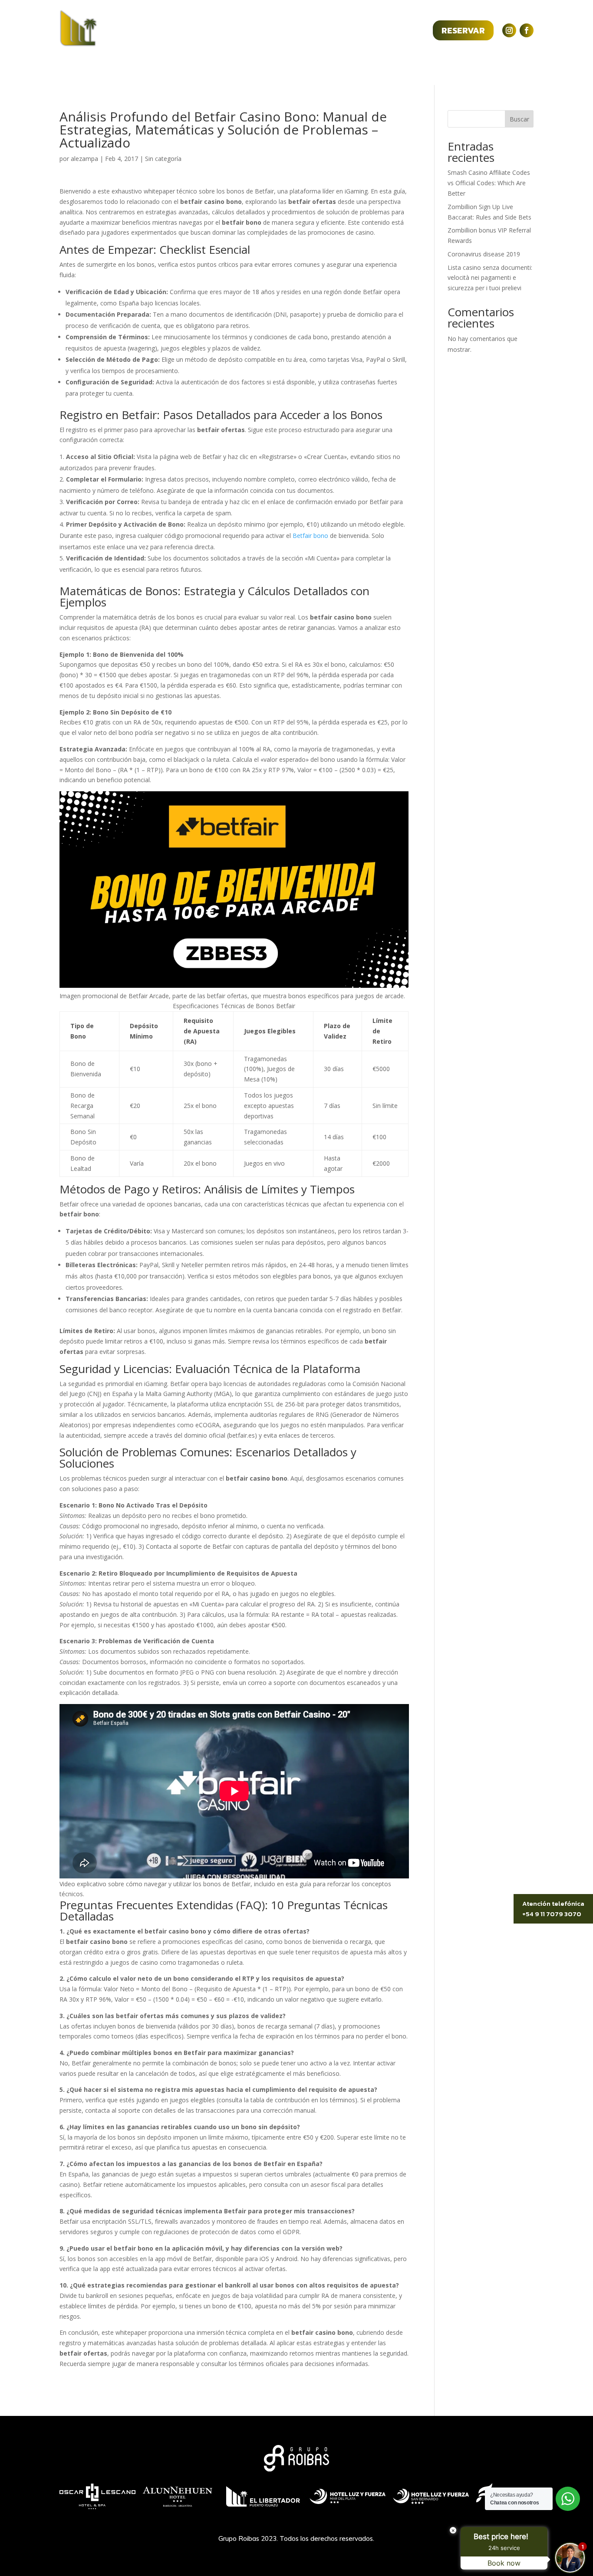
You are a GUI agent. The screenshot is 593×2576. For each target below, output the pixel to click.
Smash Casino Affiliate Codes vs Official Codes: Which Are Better (489, 183)
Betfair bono (310, 536)
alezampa (84, 159)
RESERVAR (463, 30)
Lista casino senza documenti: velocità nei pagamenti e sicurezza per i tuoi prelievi (490, 278)
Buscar (519, 119)
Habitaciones (313, 70)
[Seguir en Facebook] (527, 30)
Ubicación (364, 70)
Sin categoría (163, 159)
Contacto (408, 70)
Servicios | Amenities (242, 70)
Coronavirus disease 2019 (484, 254)
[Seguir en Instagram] (509, 30)
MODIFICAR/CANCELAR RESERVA (360, 30)
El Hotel (181, 70)
